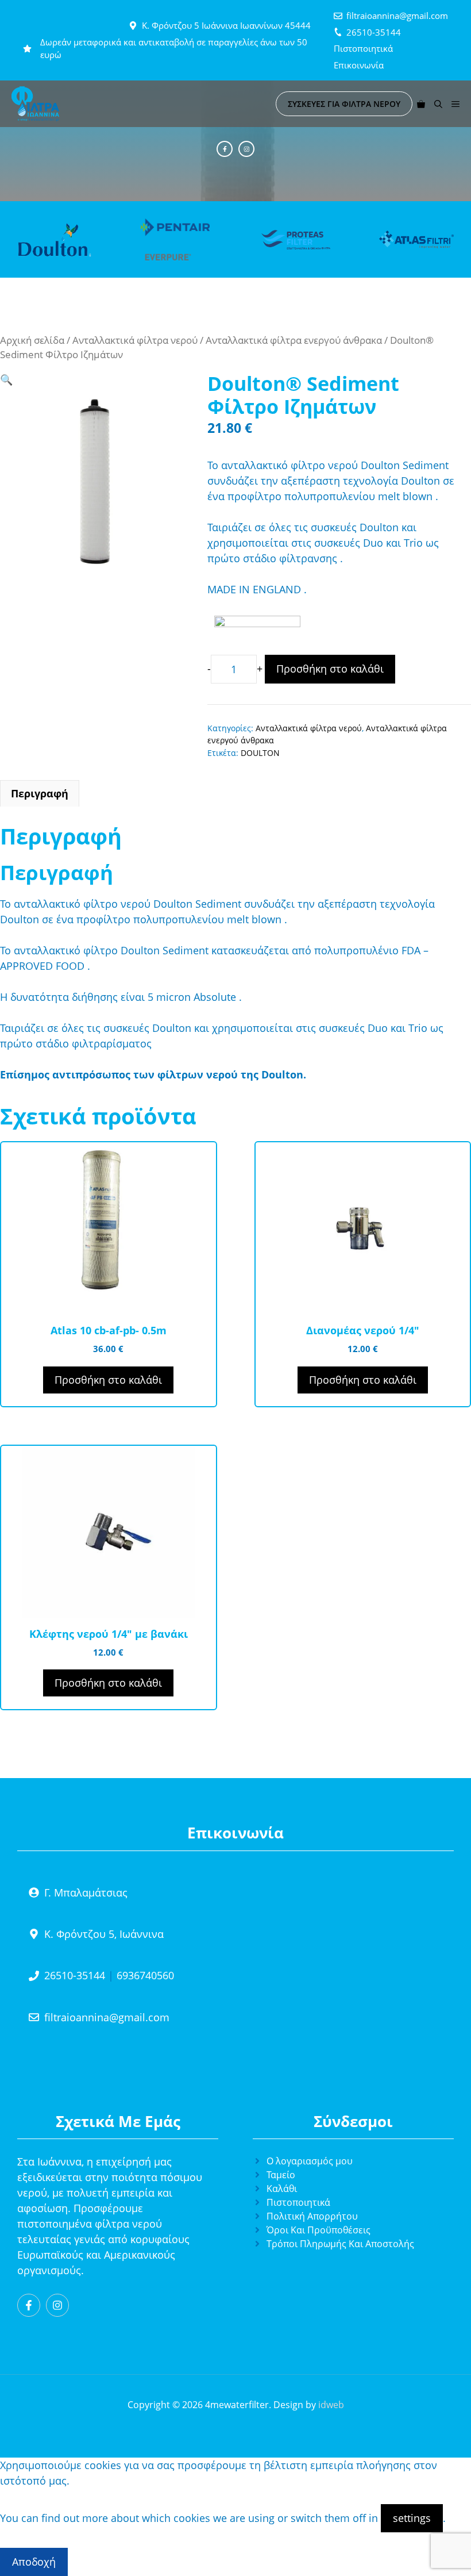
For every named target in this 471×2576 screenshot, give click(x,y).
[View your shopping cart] (421, 104)
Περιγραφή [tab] (40, 793)
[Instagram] (246, 149)
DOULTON (260, 753)
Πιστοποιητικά (363, 48)
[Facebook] (225, 149)
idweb (331, 2405)
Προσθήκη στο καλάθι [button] (108, 1380)
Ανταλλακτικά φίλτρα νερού (135, 340)
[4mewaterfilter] (35, 104)
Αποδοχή (34, 2562)
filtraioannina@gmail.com (397, 16)
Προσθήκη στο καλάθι (330, 669)
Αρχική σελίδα (32, 340)
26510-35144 (374, 32)
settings (412, 2518)
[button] (438, 104)
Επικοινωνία (359, 65)
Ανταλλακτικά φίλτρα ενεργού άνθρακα (294, 340)
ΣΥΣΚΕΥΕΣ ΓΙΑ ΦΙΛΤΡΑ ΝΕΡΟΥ (344, 104)
